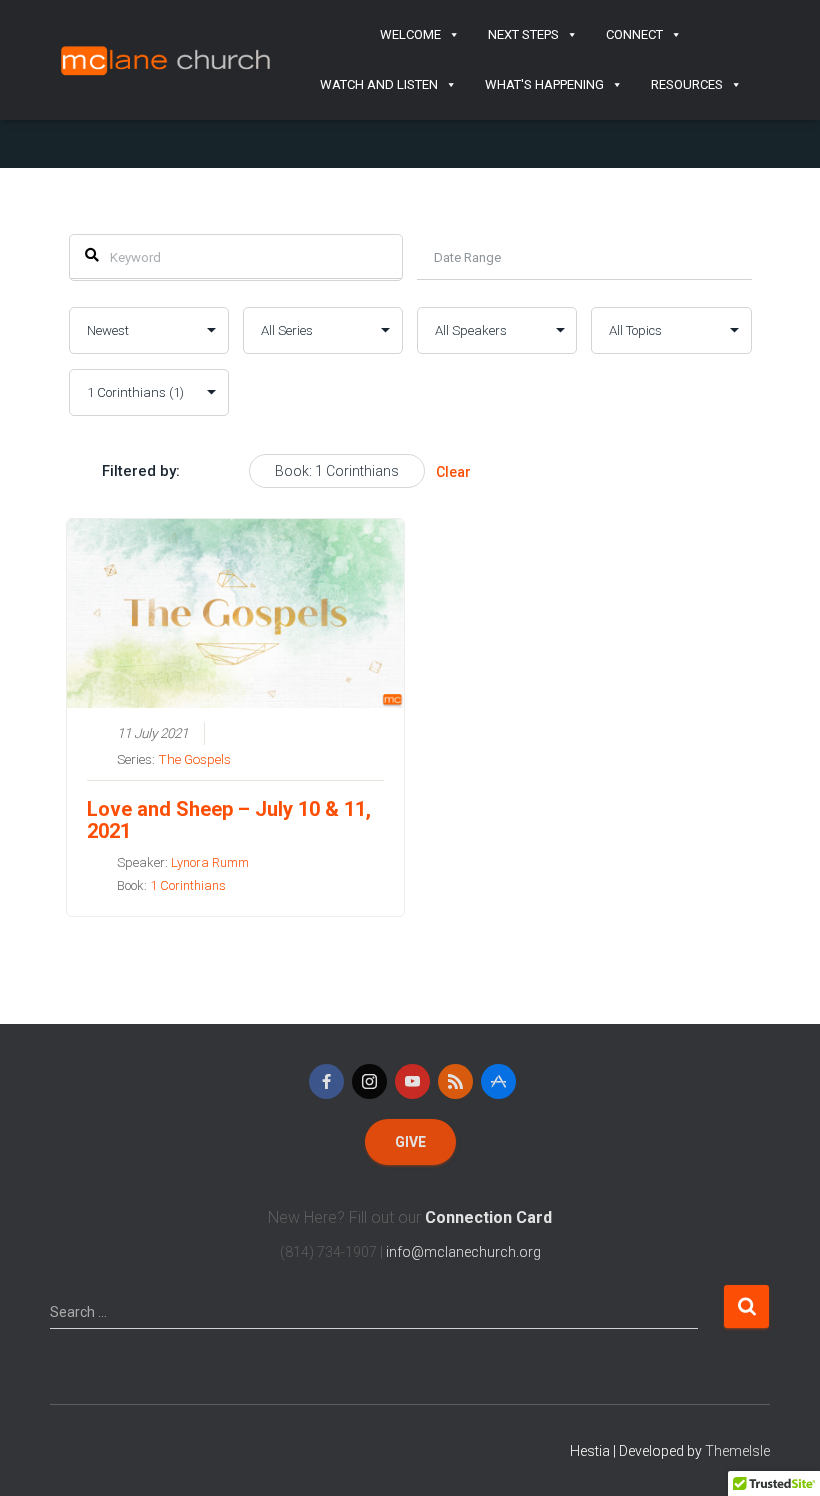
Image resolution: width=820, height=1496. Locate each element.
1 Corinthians (188, 885)
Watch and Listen (379, 84)
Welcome (410, 34)
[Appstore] (498, 1081)
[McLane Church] (166, 60)
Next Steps (523, 34)
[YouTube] (412, 1081)
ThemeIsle (737, 1451)
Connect (634, 34)
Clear (453, 472)
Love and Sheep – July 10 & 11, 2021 (229, 820)
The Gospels (194, 759)
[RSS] (455, 1081)
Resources (687, 84)
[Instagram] (369, 1081)
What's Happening (544, 84)
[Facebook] (326, 1081)
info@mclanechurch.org (463, 1252)
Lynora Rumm (210, 862)
